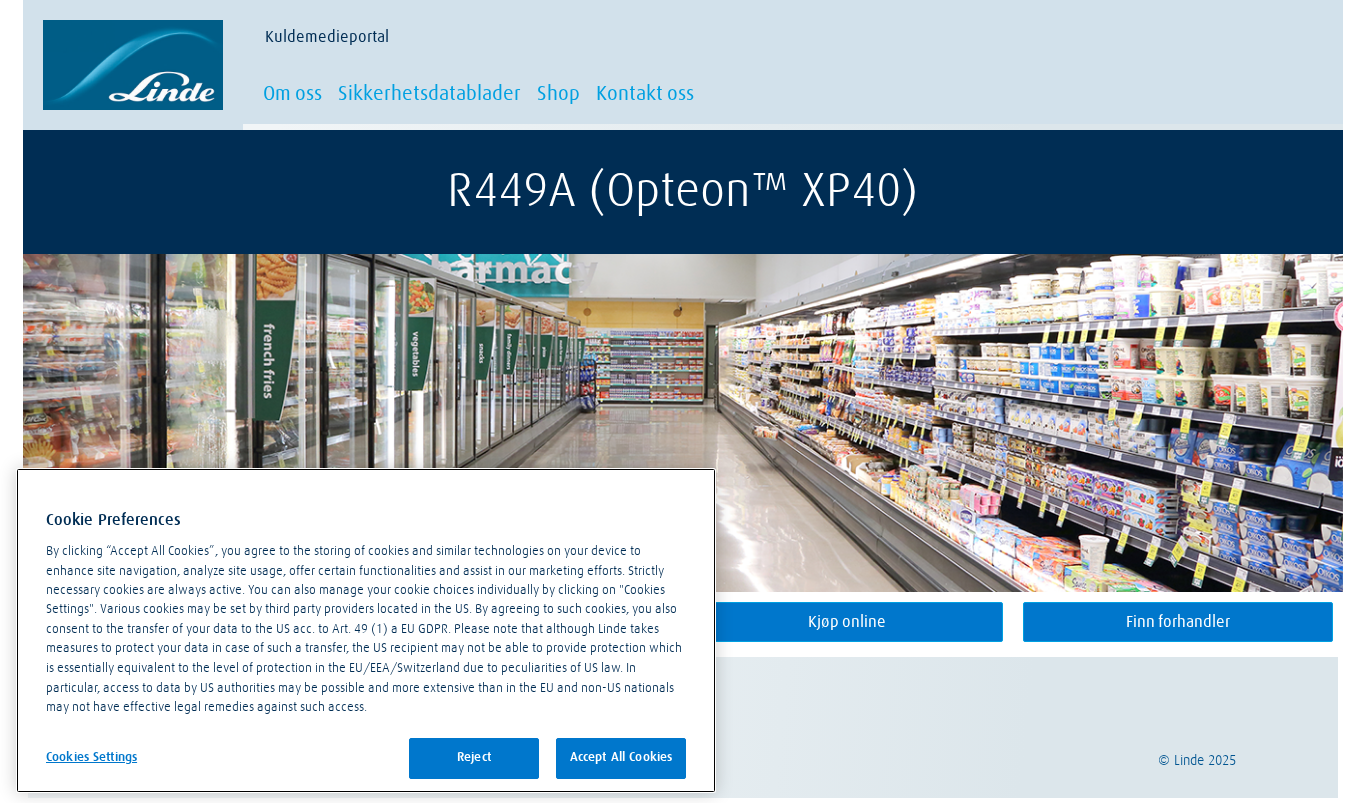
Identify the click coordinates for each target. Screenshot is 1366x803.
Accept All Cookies (621, 757)
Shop (558, 94)
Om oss (292, 94)
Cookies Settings (91, 756)
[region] (366, 630)
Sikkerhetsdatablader (429, 94)
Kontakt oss (645, 94)
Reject (474, 757)
